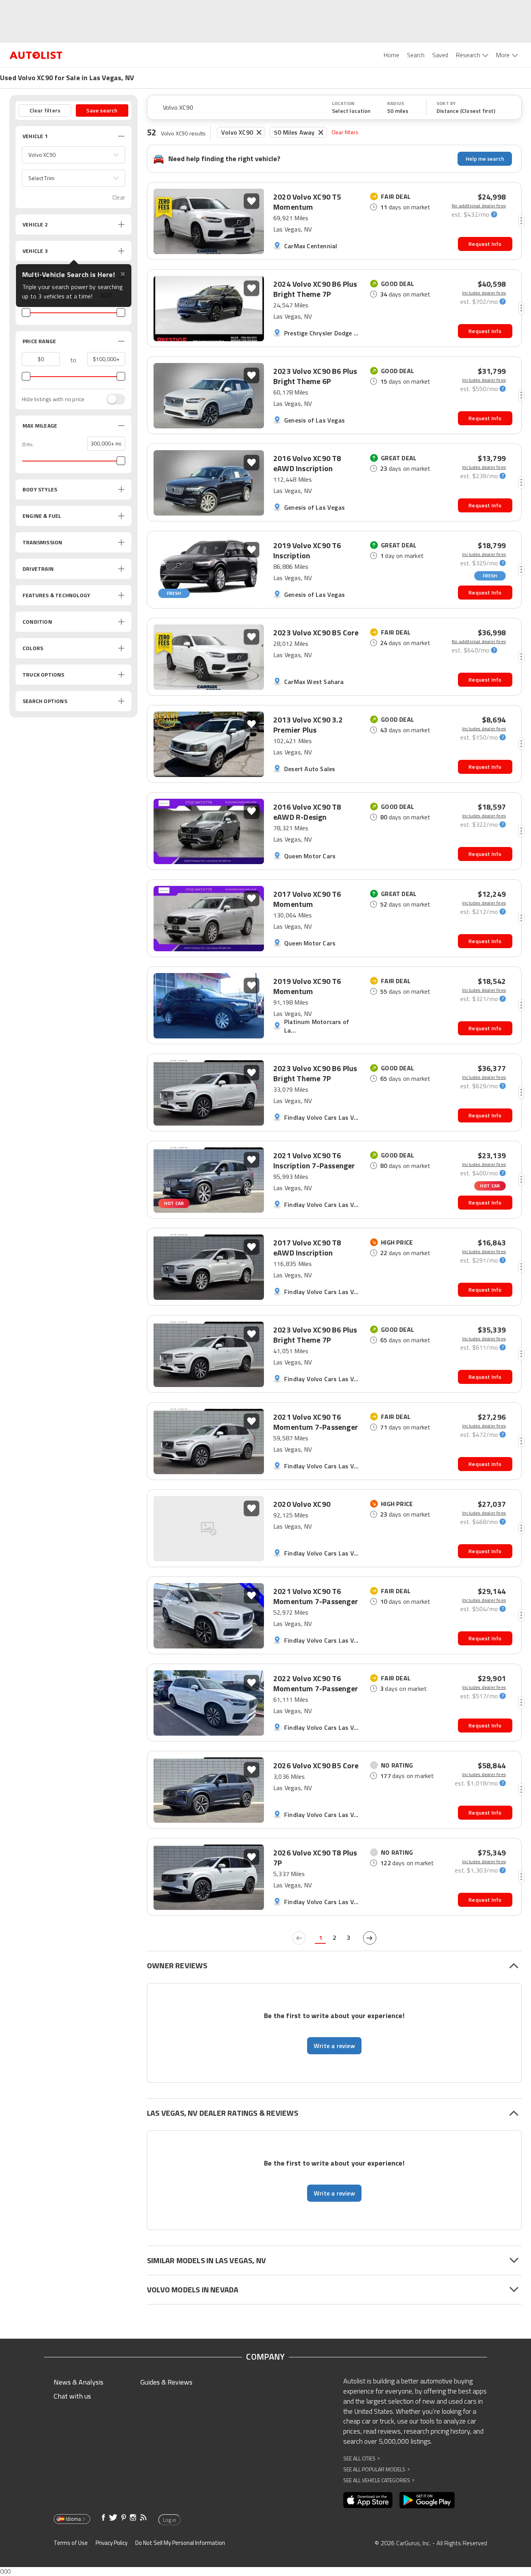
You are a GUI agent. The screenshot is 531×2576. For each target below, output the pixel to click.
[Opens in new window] (368, 2500)
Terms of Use (71, 2543)
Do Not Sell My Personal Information (180, 2543)
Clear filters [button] (45, 110)
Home (391, 55)
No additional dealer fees (479, 206)
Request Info (485, 244)
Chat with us (72, 2396)
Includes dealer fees (484, 293)
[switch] (112, 399)
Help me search (485, 159)
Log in (169, 2520)
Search (416, 55)
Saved (440, 55)
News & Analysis (79, 2382)
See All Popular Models (376, 2469)
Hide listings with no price (53, 399)
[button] (73, 155)
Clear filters (345, 132)
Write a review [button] (334, 2046)
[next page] (370, 1938)
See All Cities (362, 2458)
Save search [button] (102, 110)
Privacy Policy (112, 2543)
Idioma (73, 2519)
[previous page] (299, 1938)
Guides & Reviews (166, 2382)
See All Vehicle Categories (379, 2480)
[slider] (26, 312)
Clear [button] (119, 197)
